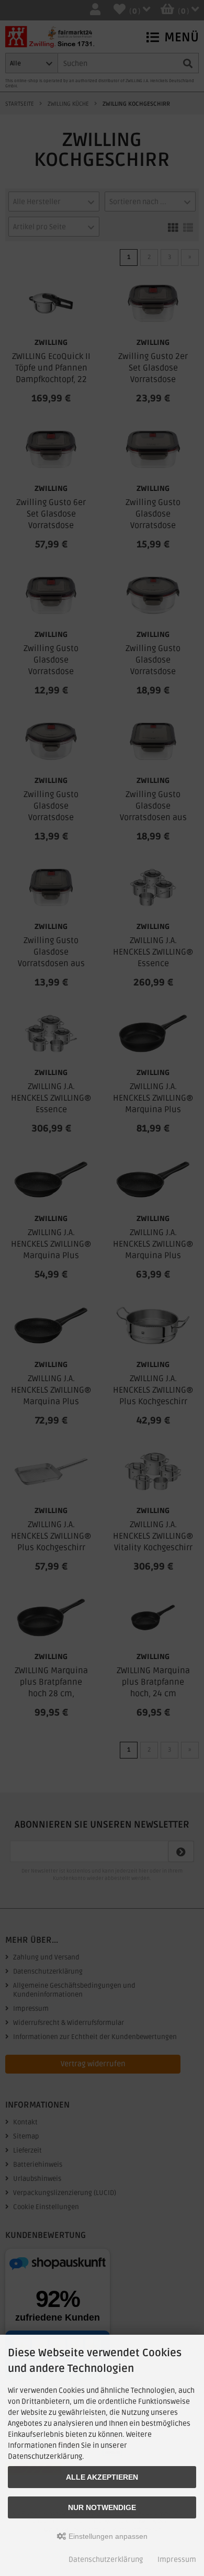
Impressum (177, 2560)
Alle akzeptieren (102, 2477)
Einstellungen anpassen (107, 2536)
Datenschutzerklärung (106, 2560)
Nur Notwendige (102, 2507)
